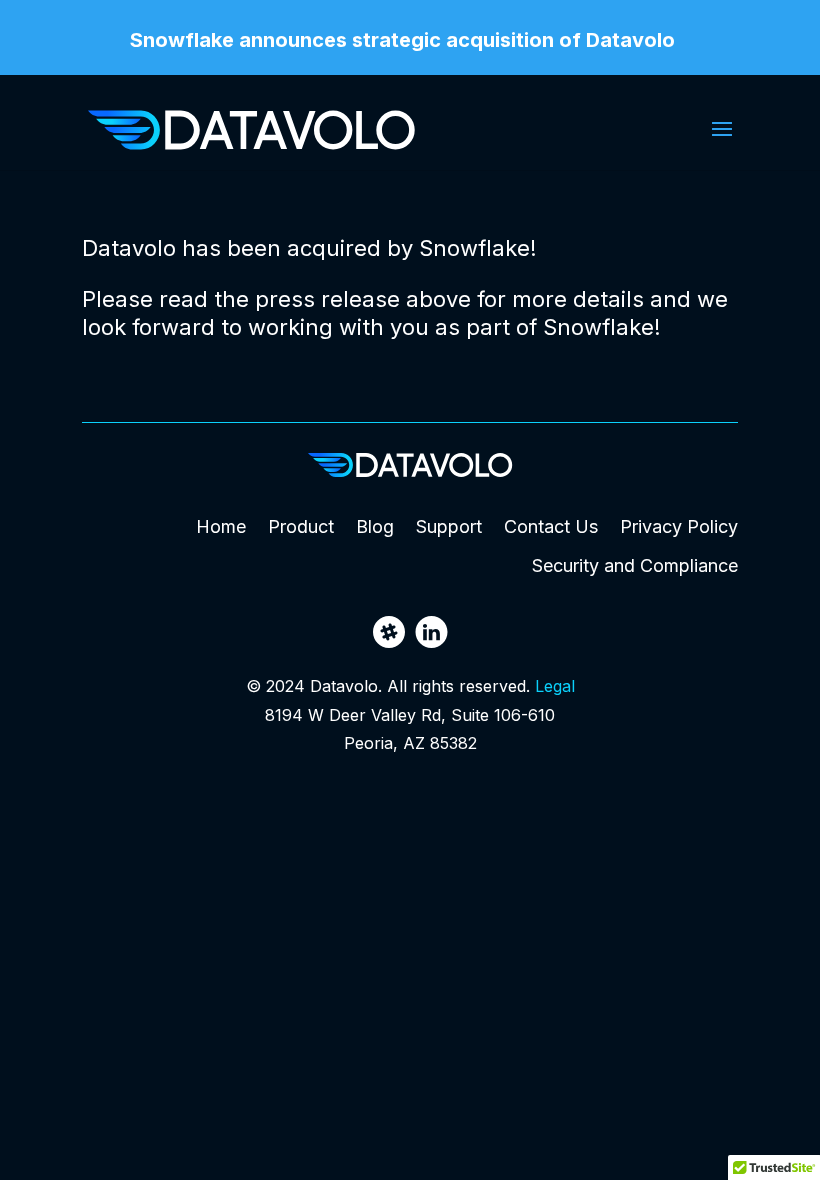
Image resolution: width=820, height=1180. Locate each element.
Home (221, 526)
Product (301, 526)
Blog (375, 526)
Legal (555, 686)
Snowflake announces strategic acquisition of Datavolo (402, 41)
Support (449, 526)
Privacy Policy (679, 526)
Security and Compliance (635, 565)
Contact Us (551, 526)
